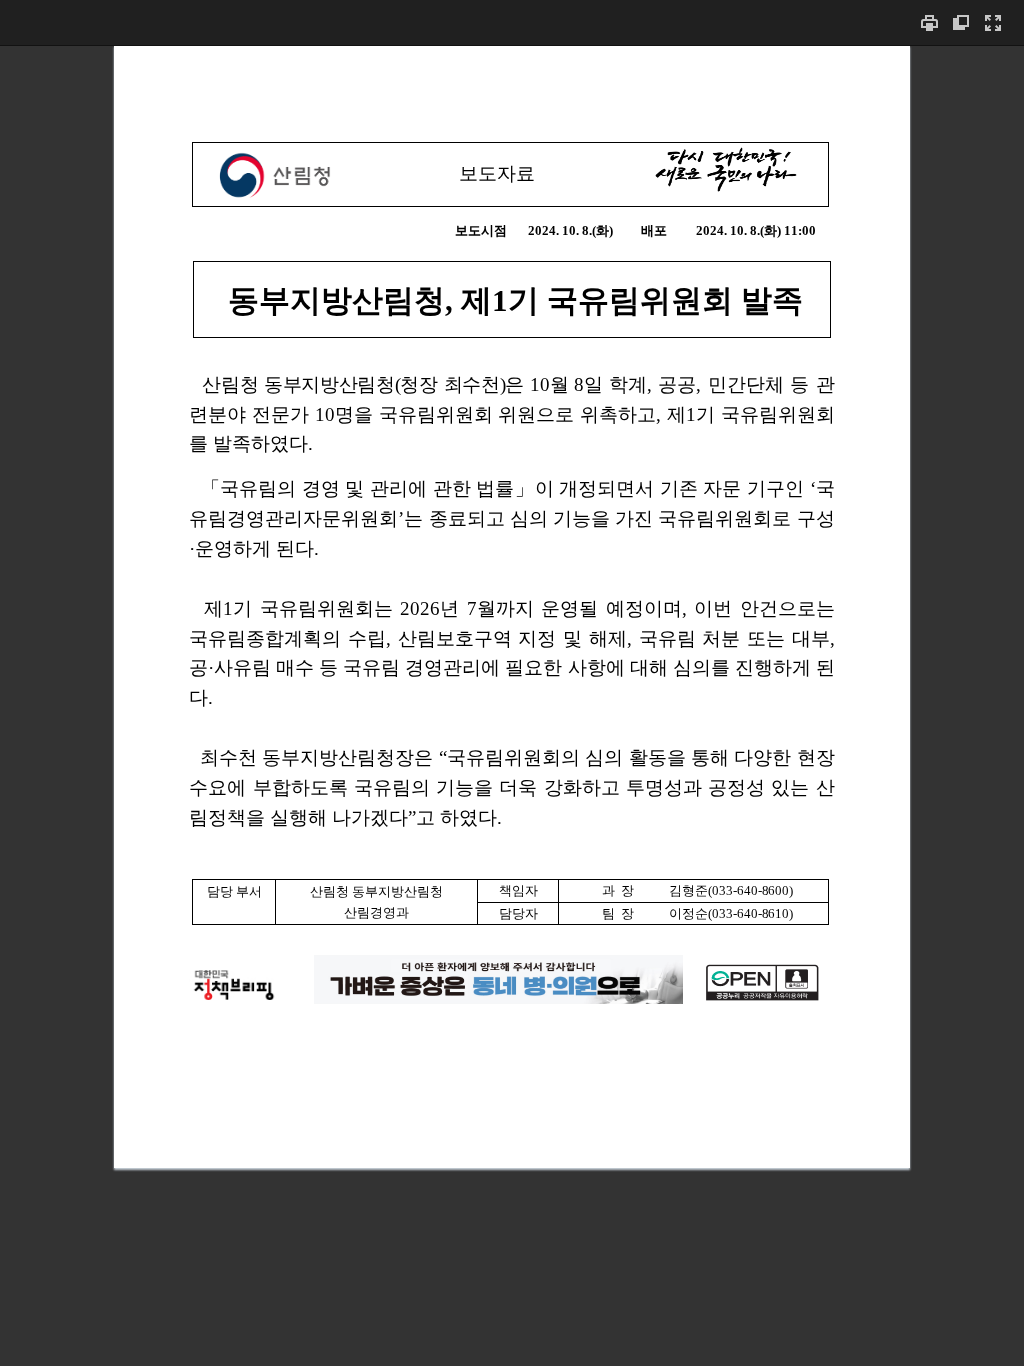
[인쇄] (929, 22)
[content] (512, 705)
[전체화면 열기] (993, 22)
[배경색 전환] (961, 22)
